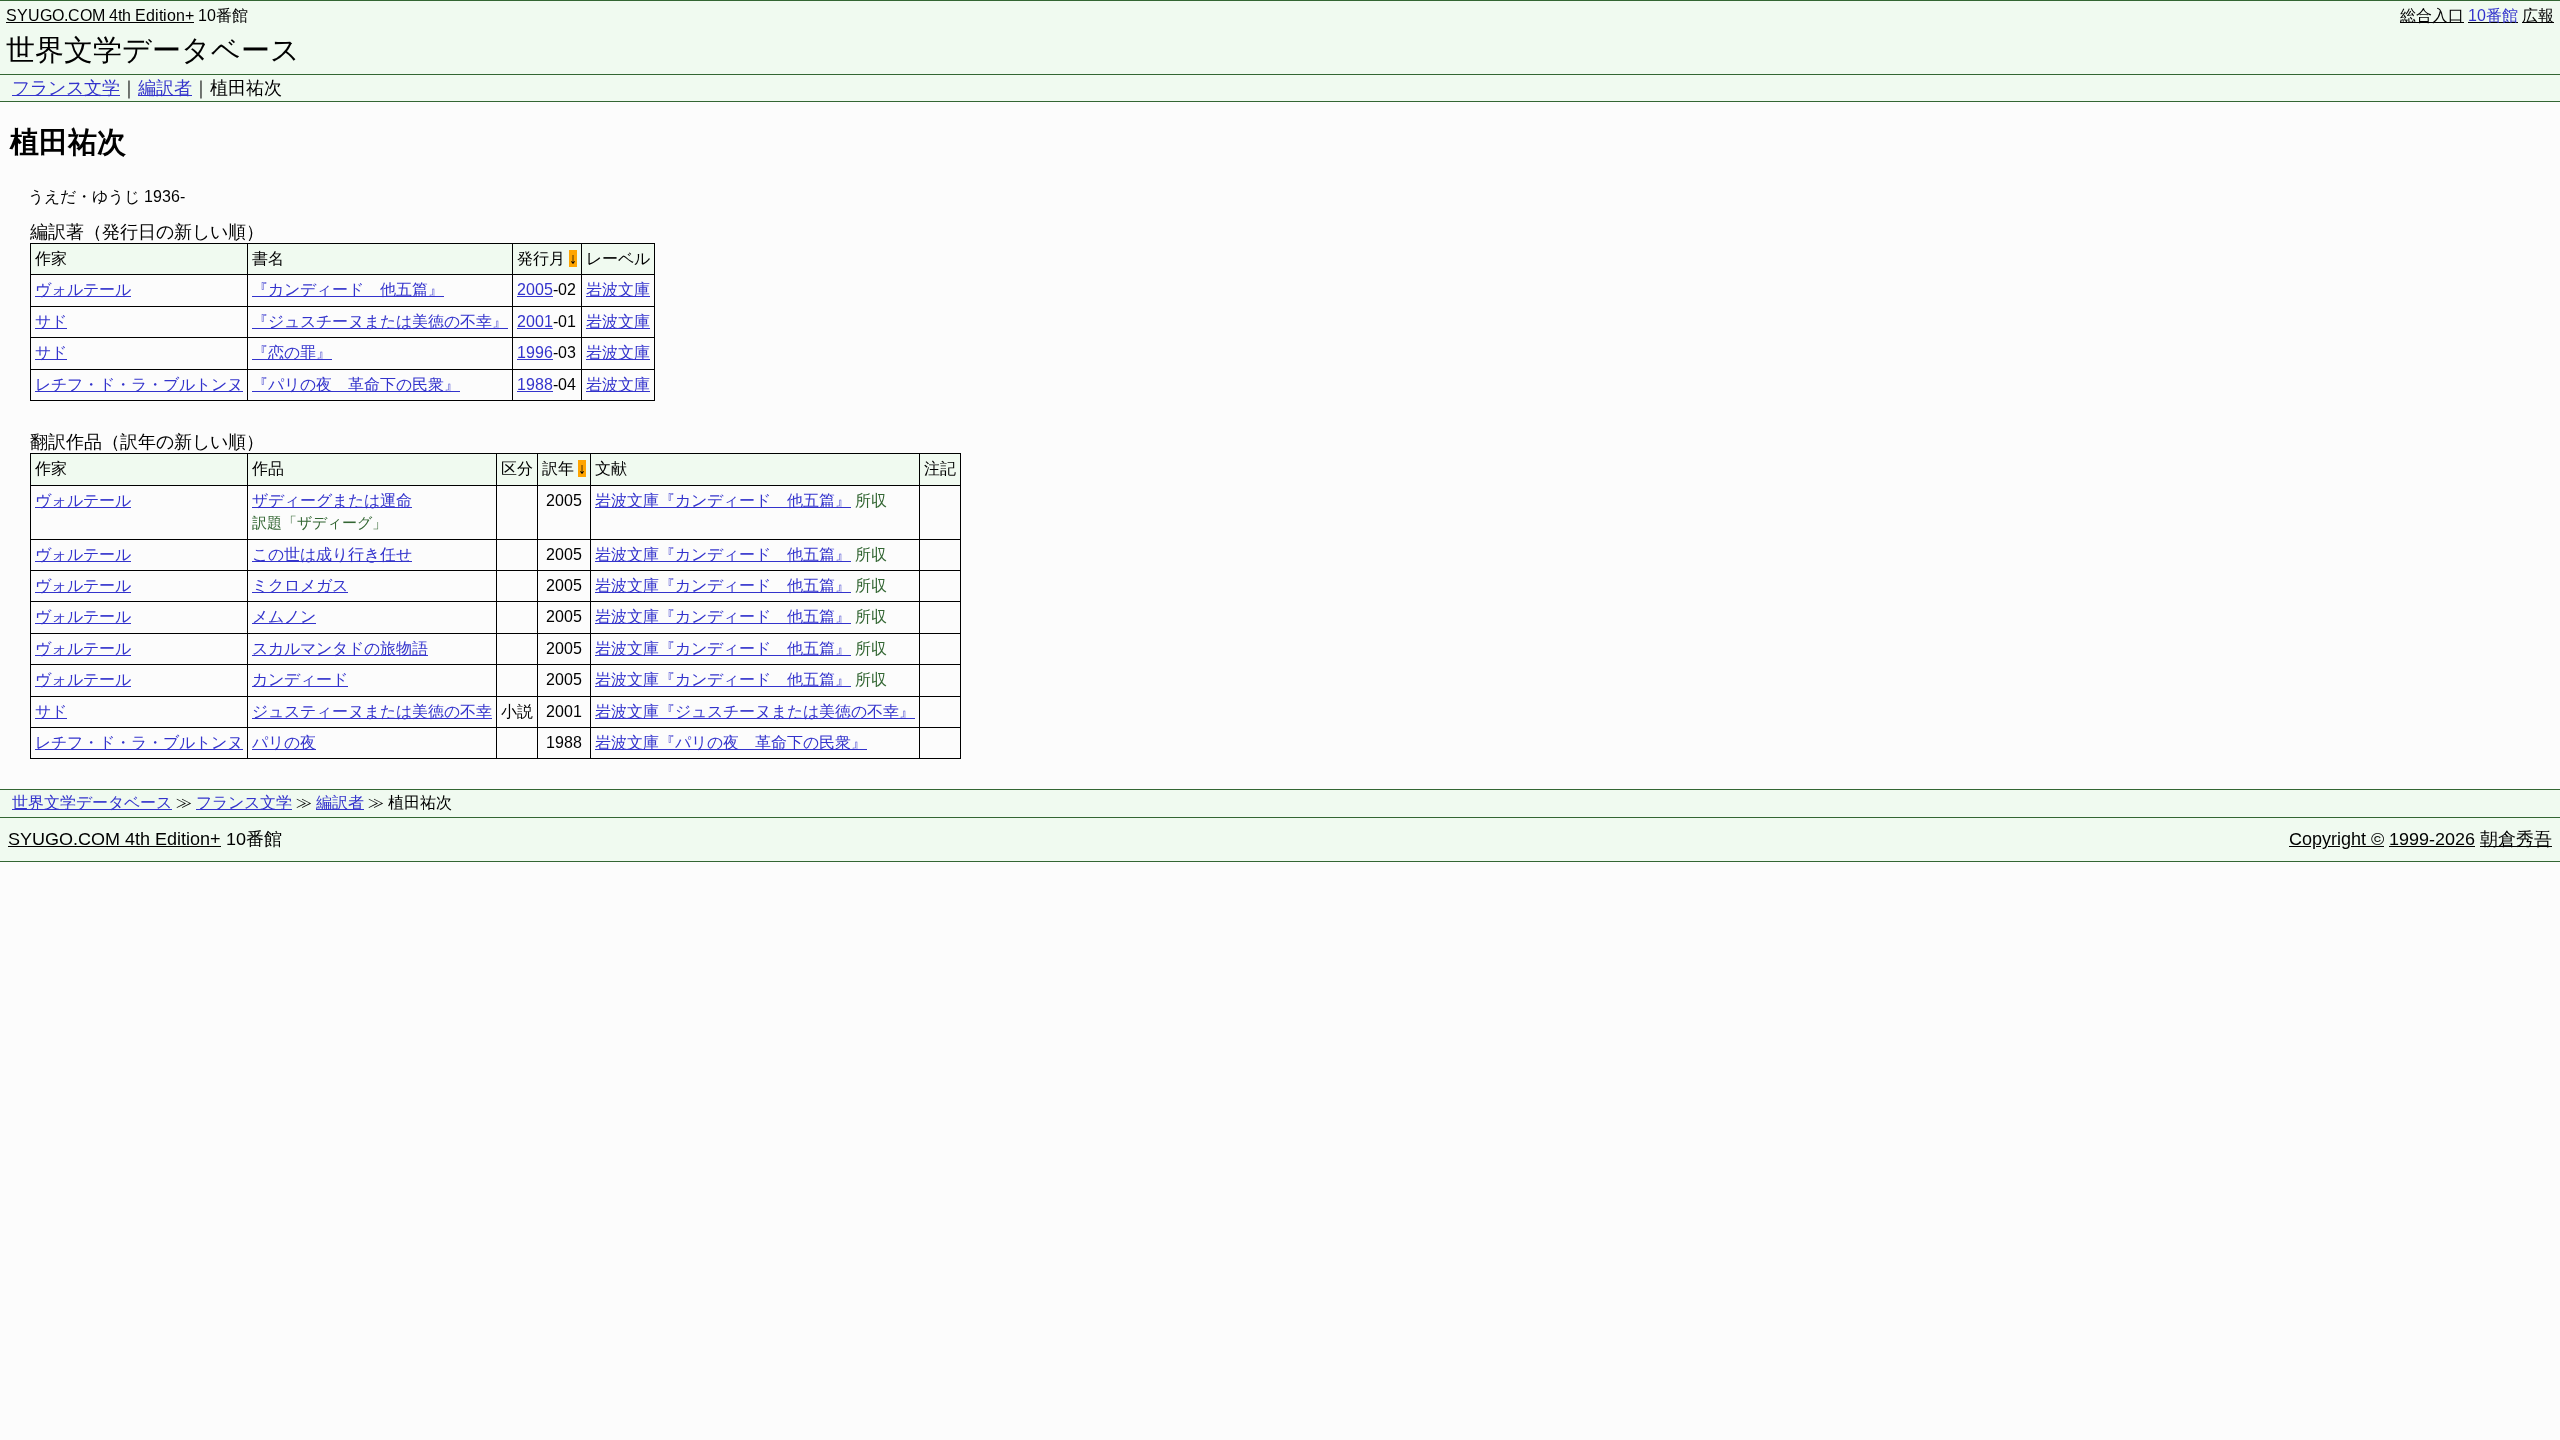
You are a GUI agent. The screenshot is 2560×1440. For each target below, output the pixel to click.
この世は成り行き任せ (332, 554)
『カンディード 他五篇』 (348, 289)
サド (51, 321)
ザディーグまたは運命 (332, 500)
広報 (2538, 15)
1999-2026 (2432, 839)
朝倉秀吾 (2516, 839)
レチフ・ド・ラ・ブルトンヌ (139, 384)
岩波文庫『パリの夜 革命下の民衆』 (731, 742)
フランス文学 (66, 88)
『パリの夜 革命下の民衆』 (356, 384)
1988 (535, 384)
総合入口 (2432, 15)
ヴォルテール (83, 289)
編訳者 (165, 88)
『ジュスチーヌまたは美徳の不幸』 (380, 321)
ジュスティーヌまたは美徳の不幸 (372, 711)
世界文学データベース (153, 50)
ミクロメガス (300, 585)
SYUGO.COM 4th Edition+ (100, 15)
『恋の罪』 (292, 352)
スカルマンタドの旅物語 (340, 648)
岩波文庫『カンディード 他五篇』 (723, 500)
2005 (535, 289)
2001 (535, 321)
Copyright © (2336, 839)
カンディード (300, 679)
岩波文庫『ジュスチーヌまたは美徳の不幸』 (755, 711)
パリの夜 (284, 742)
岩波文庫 (618, 289)
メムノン (284, 616)
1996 (535, 352)
